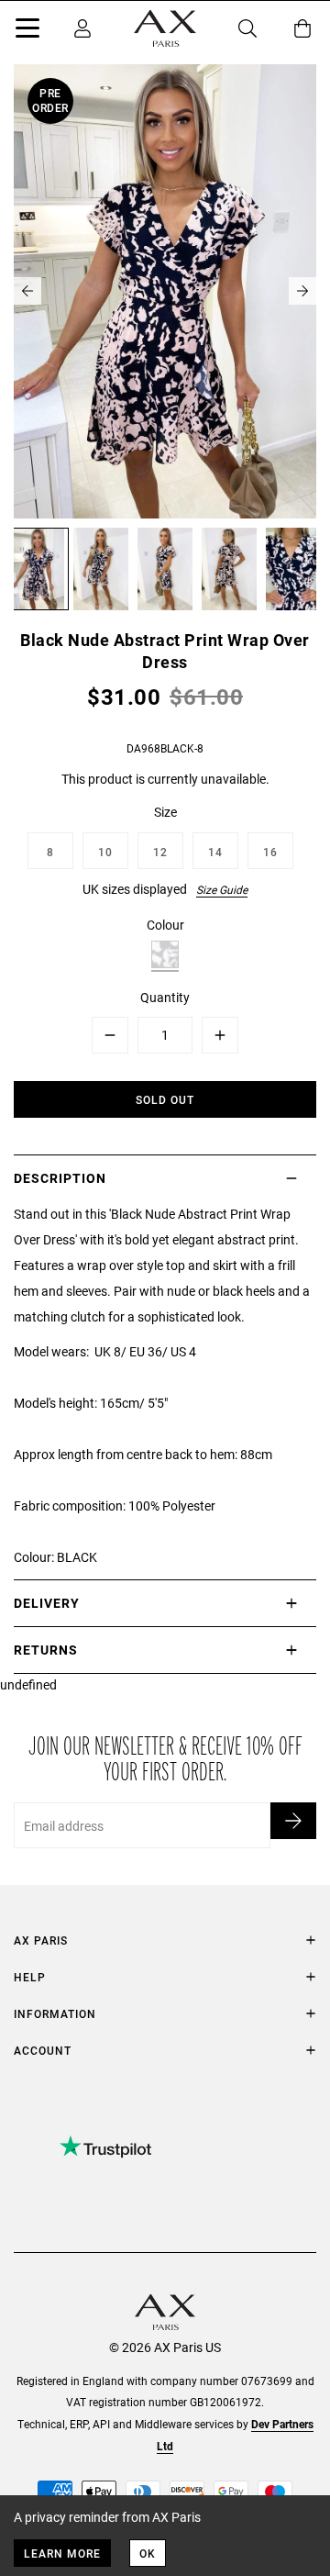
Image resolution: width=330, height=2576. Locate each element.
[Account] (82, 28)
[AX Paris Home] (165, 28)
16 (270, 852)
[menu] (27, 31)
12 (160, 852)
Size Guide (222, 889)
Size (165, 812)
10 (105, 852)
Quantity (165, 997)
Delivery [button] (47, 1603)
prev (27, 291)
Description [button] (60, 1178)
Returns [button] (46, 1650)
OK (148, 2553)
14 (215, 852)
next (302, 291)
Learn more (62, 2553)
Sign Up (293, 1821)
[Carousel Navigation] (165, 291)
